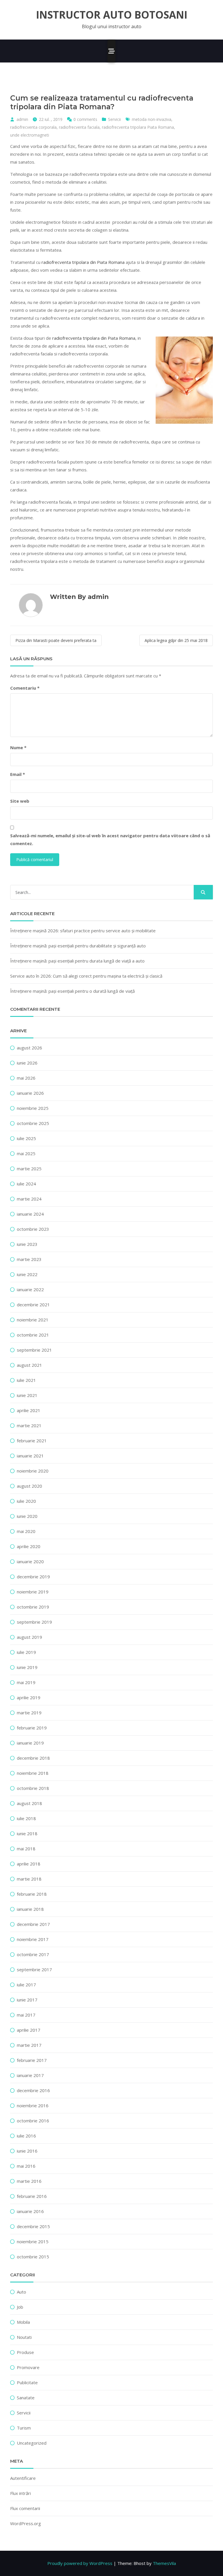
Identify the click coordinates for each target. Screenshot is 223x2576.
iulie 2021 (26, 1380)
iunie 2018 (27, 1833)
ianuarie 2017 (30, 2075)
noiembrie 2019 (33, 1592)
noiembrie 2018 (33, 1773)
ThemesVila (164, 2563)
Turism (24, 2428)
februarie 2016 (32, 2196)
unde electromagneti (30, 135)
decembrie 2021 (33, 1305)
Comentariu (25, 688)
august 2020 (29, 1486)
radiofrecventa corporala (33, 127)
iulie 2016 (26, 2136)
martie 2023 (29, 1259)
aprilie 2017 (29, 2030)
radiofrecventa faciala (79, 127)
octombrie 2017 (33, 1954)
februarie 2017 (32, 2060)
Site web (20, 801)
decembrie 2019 (33, 1577)
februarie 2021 (32, 1441)
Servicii (114, 119)
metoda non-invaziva (152, 119)
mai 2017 (26, 2015)
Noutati (24, 2337)
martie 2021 (29, 1425)
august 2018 (29, 1803)
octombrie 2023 (33, 1229)
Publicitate (27, 2382)
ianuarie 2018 (30, 1909)
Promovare (28, 2367)
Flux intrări (20, 2493)
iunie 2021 (27, 1395)
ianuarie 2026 (30, 1093)
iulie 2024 (26, 1184)
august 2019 (29, 1637)
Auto (21, 2292)
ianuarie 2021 (30, 1456)
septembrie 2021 (34, 1350)
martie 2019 (29, 1713)
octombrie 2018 (33, 1788)
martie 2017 (29, 2045)
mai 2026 (26, 1078)
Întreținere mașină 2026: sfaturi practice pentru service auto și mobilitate (83, 931)
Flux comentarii (25, 2508)
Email (18, 774)
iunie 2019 (27, 1667)
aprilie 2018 (29, 1864)
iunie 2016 (27, 2151)
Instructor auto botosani (112, 15)
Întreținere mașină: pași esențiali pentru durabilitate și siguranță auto (78, 946)
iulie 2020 (26, 1501)
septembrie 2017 (34, 1969)
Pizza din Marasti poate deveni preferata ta (56, 640)
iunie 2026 (27, 1063)
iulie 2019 (26, 1652)
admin (22, 119)
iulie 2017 (26, 1985)
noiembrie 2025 (33, 1108)
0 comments (85, 119)
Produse (25, 2352)
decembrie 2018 (33, 1758)
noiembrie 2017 (33, 1939)
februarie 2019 (32, 1728)
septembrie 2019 (34, 1622)
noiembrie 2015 (33, 2242)
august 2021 (29, 1365)
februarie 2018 (32, 1894)
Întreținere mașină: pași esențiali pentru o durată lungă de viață (72, 991)
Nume (18, 747)
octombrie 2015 (33, 2257)
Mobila (23, 2322)
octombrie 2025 (33, 1123)
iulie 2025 (26, 1138)
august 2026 (29, 1048)
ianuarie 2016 (30, 2211)
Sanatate (26, 2398)
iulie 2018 (26, 1818)
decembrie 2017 (33, 1924)
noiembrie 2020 (33, 1471)
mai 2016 (26, 2166)
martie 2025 (29, 1169)
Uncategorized (32, 2443)
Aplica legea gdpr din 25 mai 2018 (176, 640)
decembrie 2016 (33, 2090)
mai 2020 (26, 1531)
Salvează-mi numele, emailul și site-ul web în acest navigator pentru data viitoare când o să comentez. (110, 839)
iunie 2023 (27, 1244)
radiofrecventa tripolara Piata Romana (138, 127)
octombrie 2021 (33, 1335)
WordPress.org (26, 2523)
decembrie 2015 (33, 2226)
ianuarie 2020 (30, 1561)
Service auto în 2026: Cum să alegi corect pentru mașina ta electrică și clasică (86, 976)
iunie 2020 (27, 1516)
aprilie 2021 (29, 1410)
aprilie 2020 (29, 1546)
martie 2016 (29, 2181)
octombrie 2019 (33, 1607)
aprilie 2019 (29, 1697)
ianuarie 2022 (30, 1289)
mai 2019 (26, 1682)
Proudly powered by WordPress (80, 2563)
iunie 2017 (27, 2000)
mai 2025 (26, 1153)
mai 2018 (26, 1849)
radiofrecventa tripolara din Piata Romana (83, 262)
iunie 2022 (27, 1274)
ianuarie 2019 (30, 1743)
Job (20, 2307)
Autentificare (23, 2478)
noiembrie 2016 (33, 2105)
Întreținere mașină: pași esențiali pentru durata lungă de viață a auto (77, 961)
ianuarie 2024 (30, 1214)
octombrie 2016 (33, 2121)
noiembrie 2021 (33, 1320)
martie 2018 (29, 1879)
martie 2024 (29, 1199)
